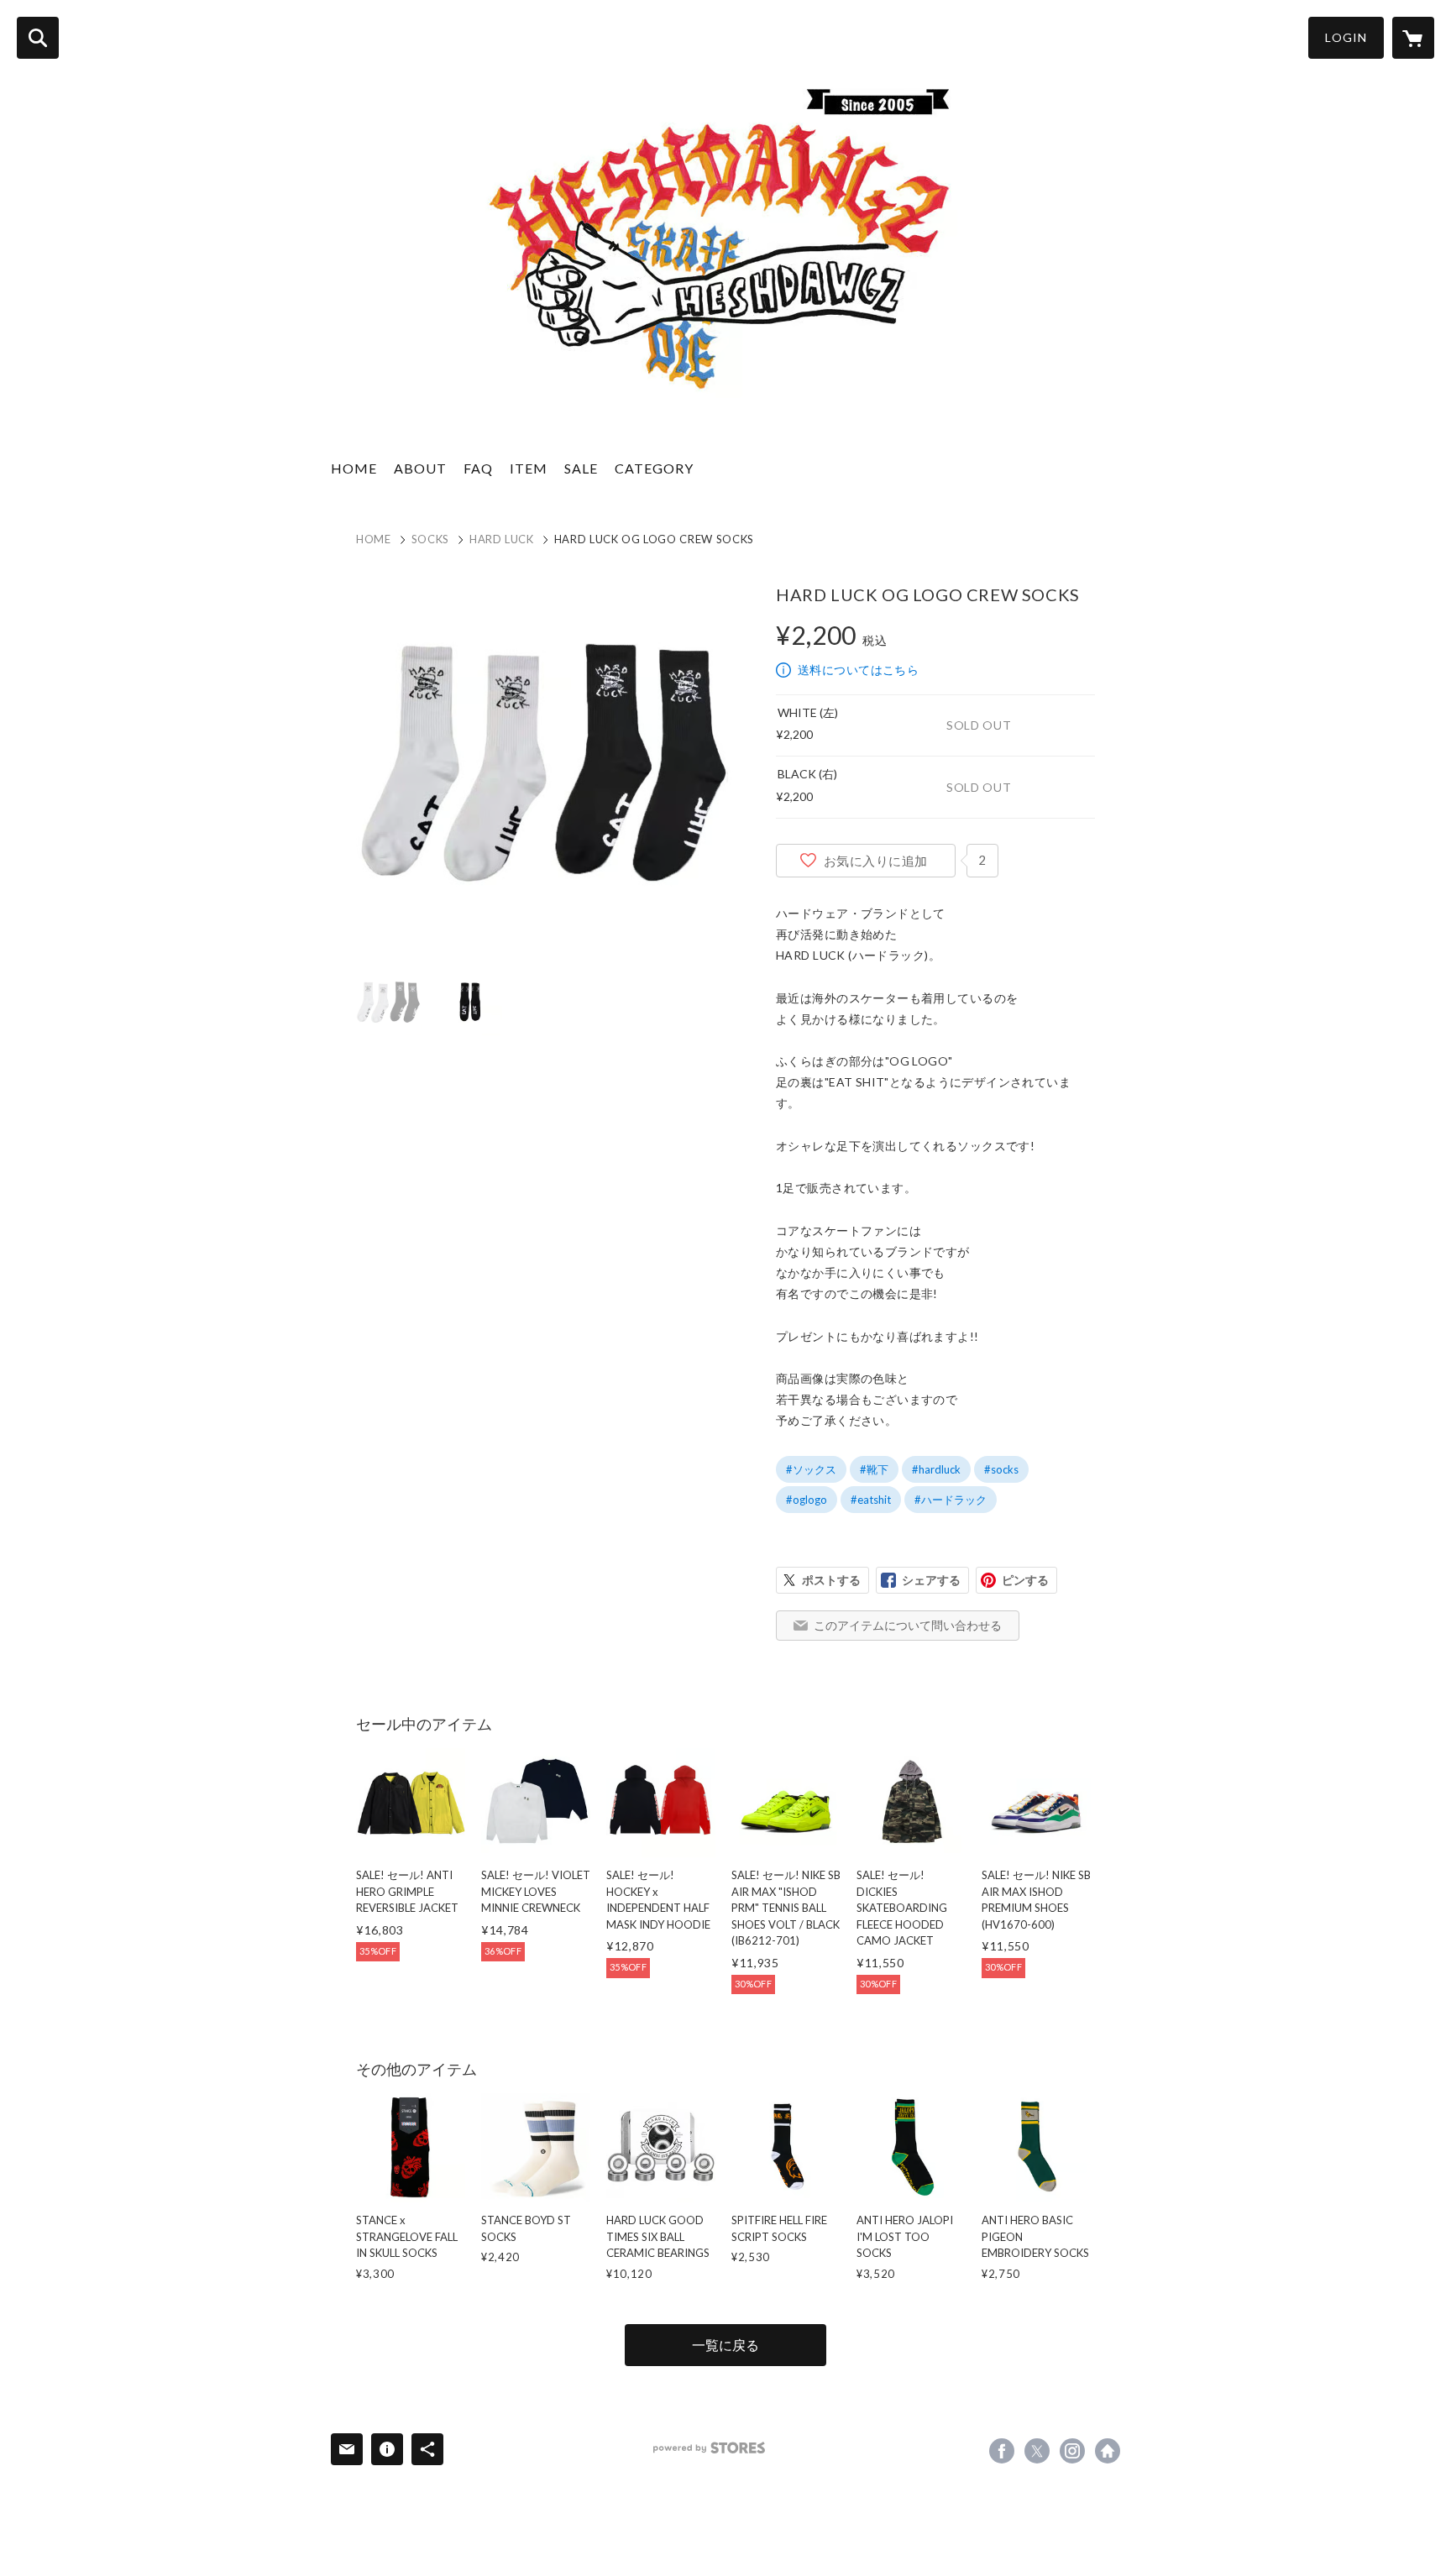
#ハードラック (951, 1500)
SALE (581, 468)
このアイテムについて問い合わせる (908, 1625)
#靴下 (874, 1469)
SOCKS (430, 539)
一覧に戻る (725, 2345)
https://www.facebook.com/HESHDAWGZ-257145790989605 (1002, 2451)
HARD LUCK (502, 539)
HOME (354, 468)
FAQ (478, 468)
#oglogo (807, 1500)
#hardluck (936, 1469)
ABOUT (420, 468)
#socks (1001, 1469)
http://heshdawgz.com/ (1108, 2451)
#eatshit (871, 1500)
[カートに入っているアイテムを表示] (1413, 38)
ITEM (529, 468)
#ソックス (811, 1469)
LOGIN (1346, 37)
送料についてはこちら (858, 670)
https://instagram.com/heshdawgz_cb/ (1072, 2451)
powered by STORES (709, 2448)
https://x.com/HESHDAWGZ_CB (1037, 2451)
